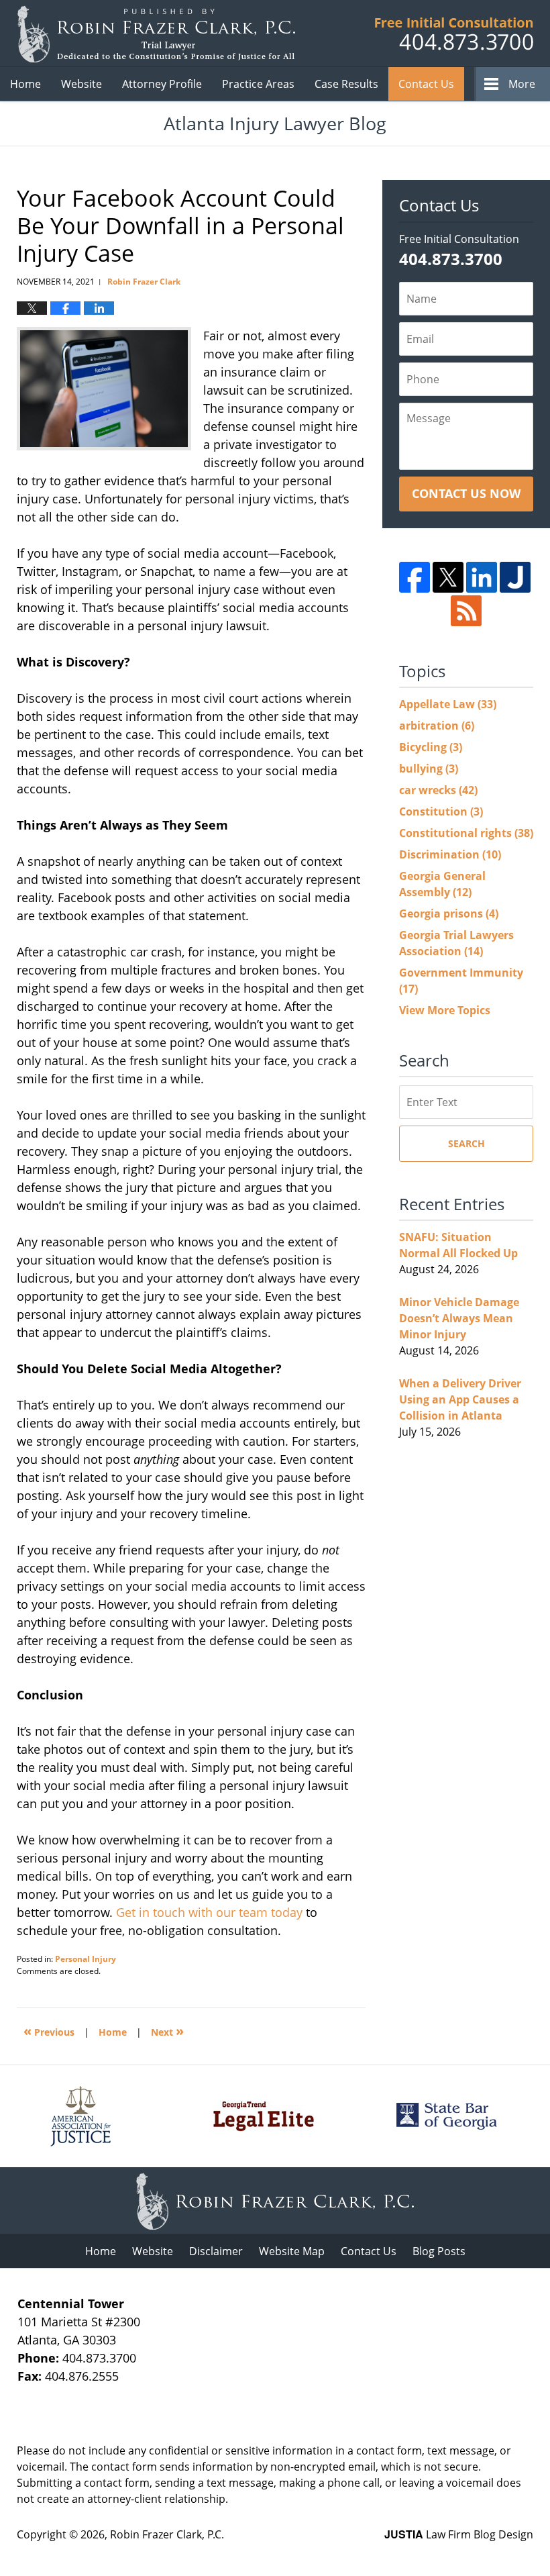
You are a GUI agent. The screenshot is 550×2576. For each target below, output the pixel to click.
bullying (429, 769)
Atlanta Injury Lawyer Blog (156, 34)
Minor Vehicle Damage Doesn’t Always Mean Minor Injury (459, 1318)
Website (81, 84)
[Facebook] (415, 577)
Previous (49, 2031)
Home (25, 84)
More (522, 84)
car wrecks (438, 790)
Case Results (346, 84)
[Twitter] (448, 577)
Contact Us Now (466, 493)
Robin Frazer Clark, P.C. (167, 2534)
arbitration (437, 726)
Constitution (441, 811)
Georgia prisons (449, 913)
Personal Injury (86, 1959)
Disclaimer (216, 2251)
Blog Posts (439, 2251)
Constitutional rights (466, 833)
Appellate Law (448, 704)
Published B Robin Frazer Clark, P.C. (454, 34)
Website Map (292, 2251)
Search (466, 1143)
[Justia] (515, 577)
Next (167, 2031)
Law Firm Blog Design (459, 2534)
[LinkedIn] (482, 577)
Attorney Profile (162, 84)
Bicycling (431, 747)
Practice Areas (258, 84)
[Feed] (466, 611)
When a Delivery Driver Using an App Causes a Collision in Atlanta (460, 1399)
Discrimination (450, 854)
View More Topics (445, 1010)
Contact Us (426, 84)
